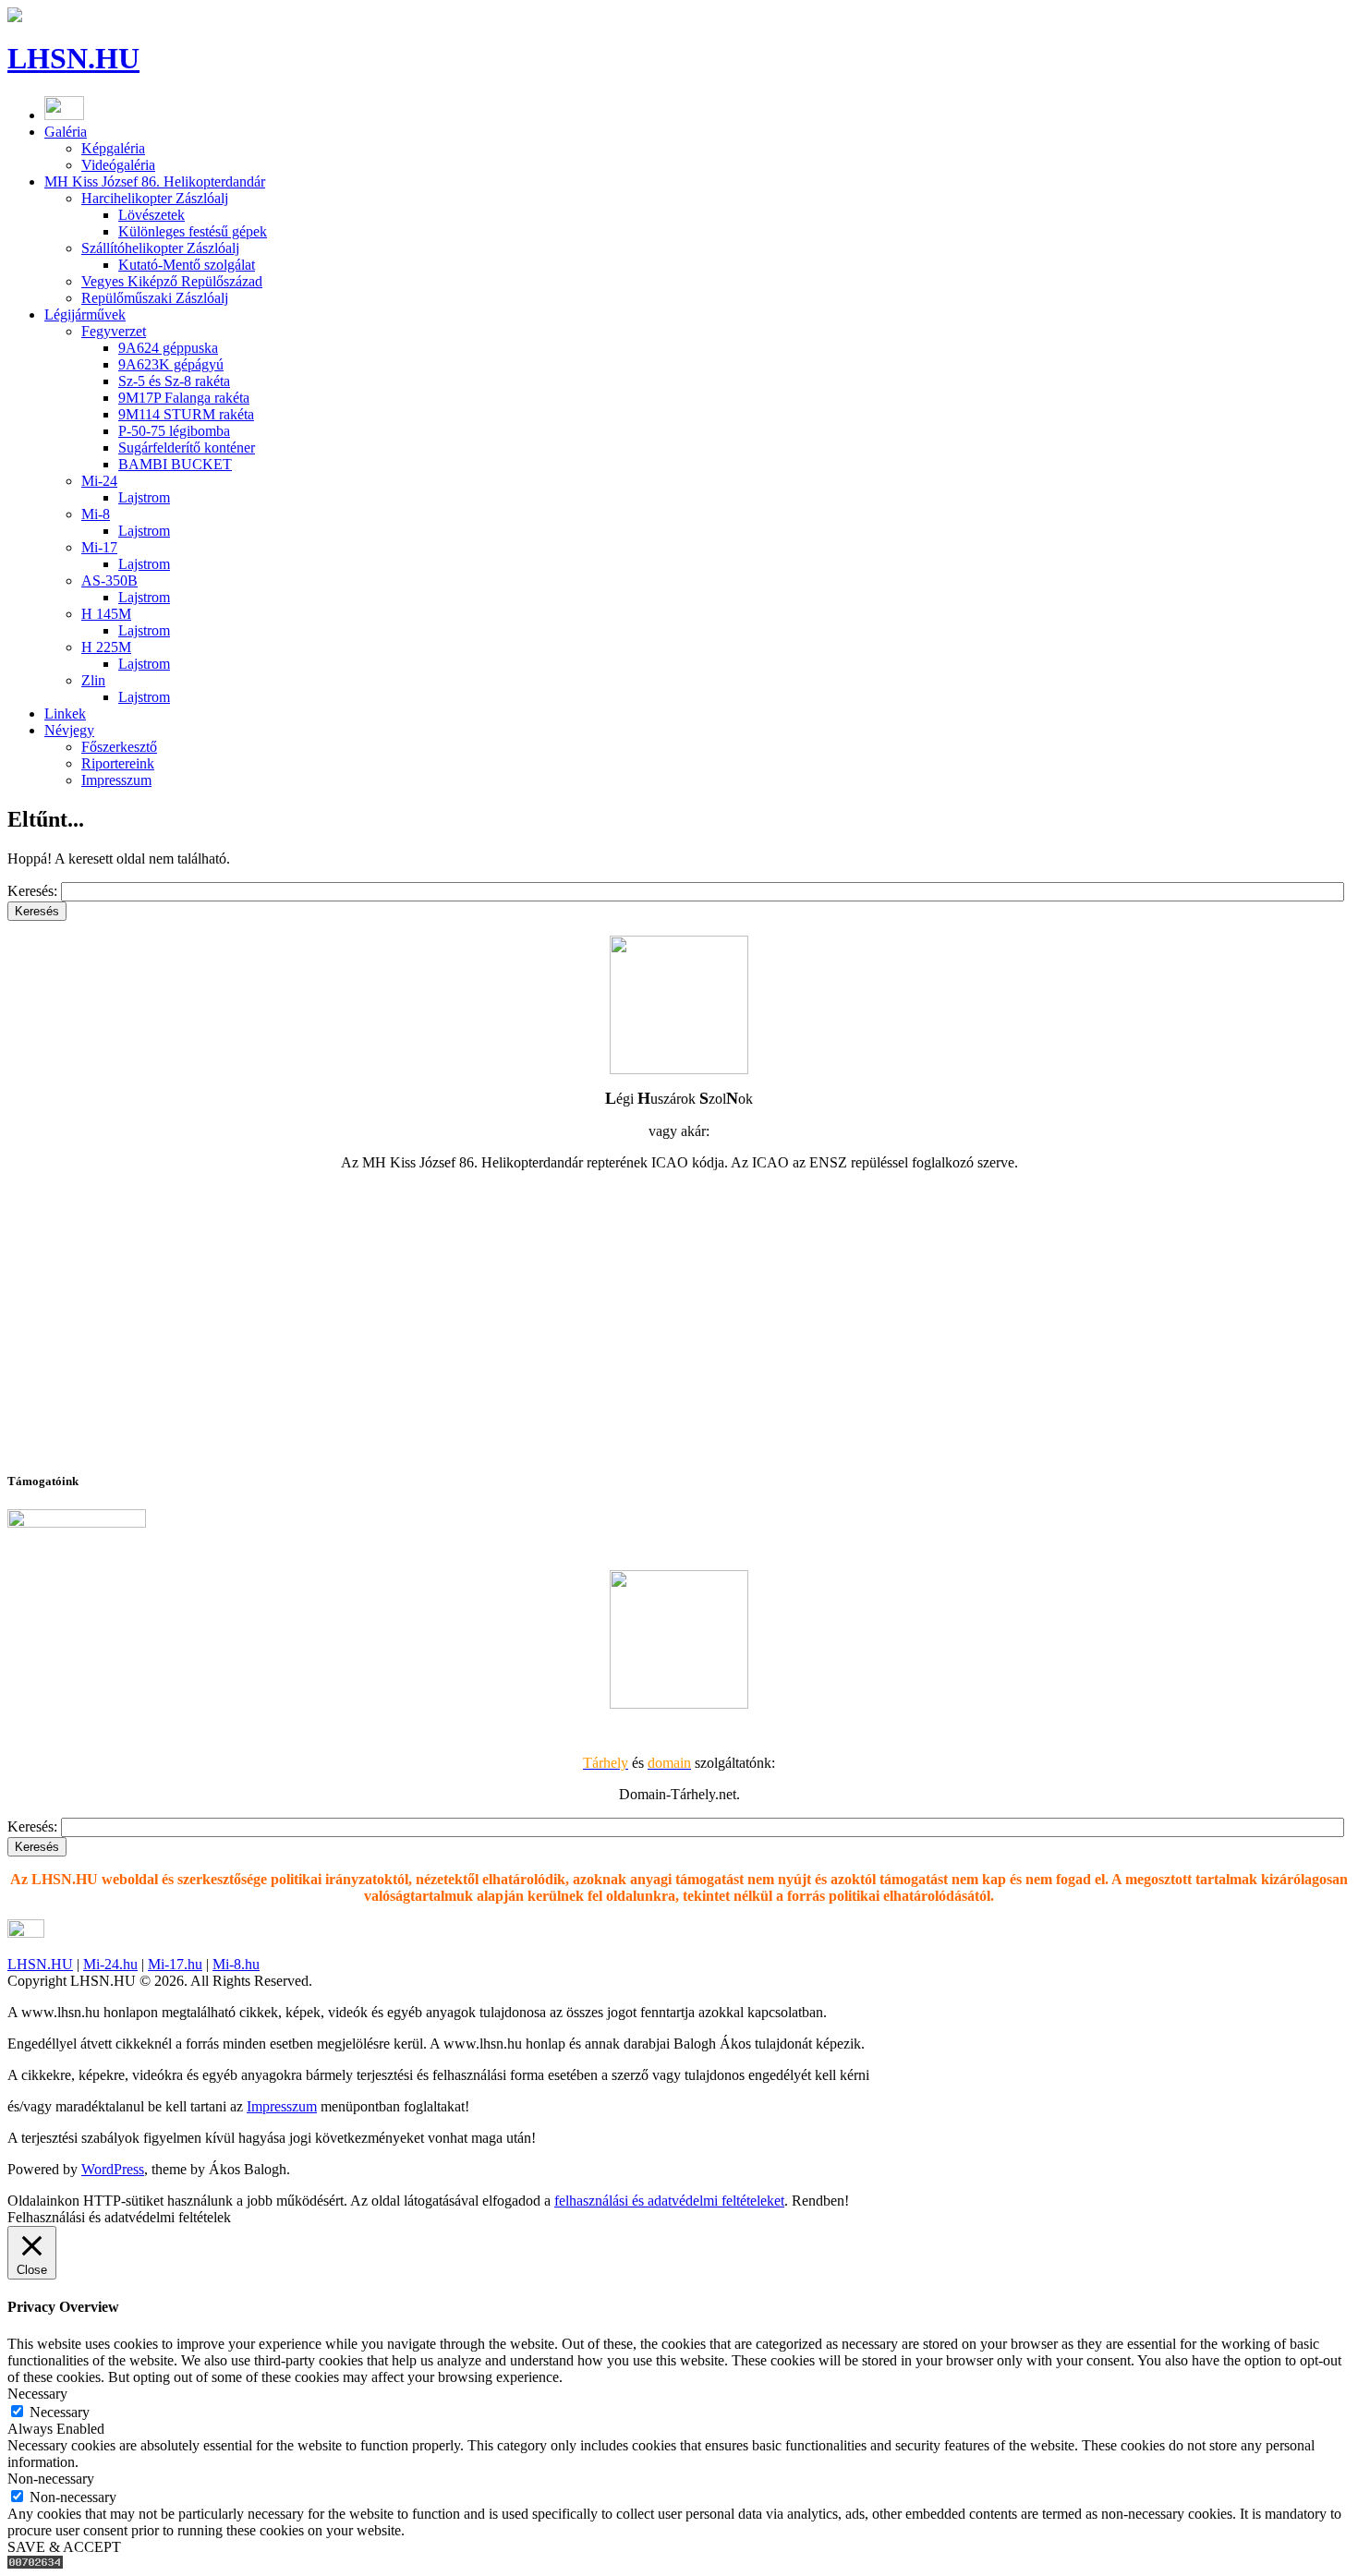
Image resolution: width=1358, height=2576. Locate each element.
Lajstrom (144, 497)
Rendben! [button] (820, 2201)
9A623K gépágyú (171, 364)
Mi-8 (96, 514)
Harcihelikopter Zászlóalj (155, 198)
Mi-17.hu (175, 1964)
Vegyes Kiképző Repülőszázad (172, 281)
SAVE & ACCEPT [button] (64, 2547)
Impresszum (116, 780)
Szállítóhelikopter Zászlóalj (160, 248)
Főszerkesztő (119, 747)
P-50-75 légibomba (174, 431)
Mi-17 (99, 547)
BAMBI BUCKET (175, 464)
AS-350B (109, 581)
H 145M (106, 614)
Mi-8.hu (236, 1964)
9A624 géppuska (168, 348)
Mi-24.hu (110, 1964)
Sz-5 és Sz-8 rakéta (174, 381)
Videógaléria (118, 165)
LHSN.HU (73, 58)
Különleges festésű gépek (193, 231)
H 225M (106, 647)
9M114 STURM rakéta (186, 414)
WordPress (113, 2169)
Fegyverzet (114, 331)
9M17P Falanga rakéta (184, 398)
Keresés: (34, 891)
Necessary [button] (37, 2394)
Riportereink (118, 763)
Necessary (60, 2412)
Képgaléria (113, 148)
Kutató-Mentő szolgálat (187, 265)
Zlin (93, 680)
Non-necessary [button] (51, 2479)
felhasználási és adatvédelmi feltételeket (669, 2201)
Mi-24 (99, 481)
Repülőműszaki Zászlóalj (155, 298)
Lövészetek (152, 215)
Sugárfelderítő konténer (187, 447)
